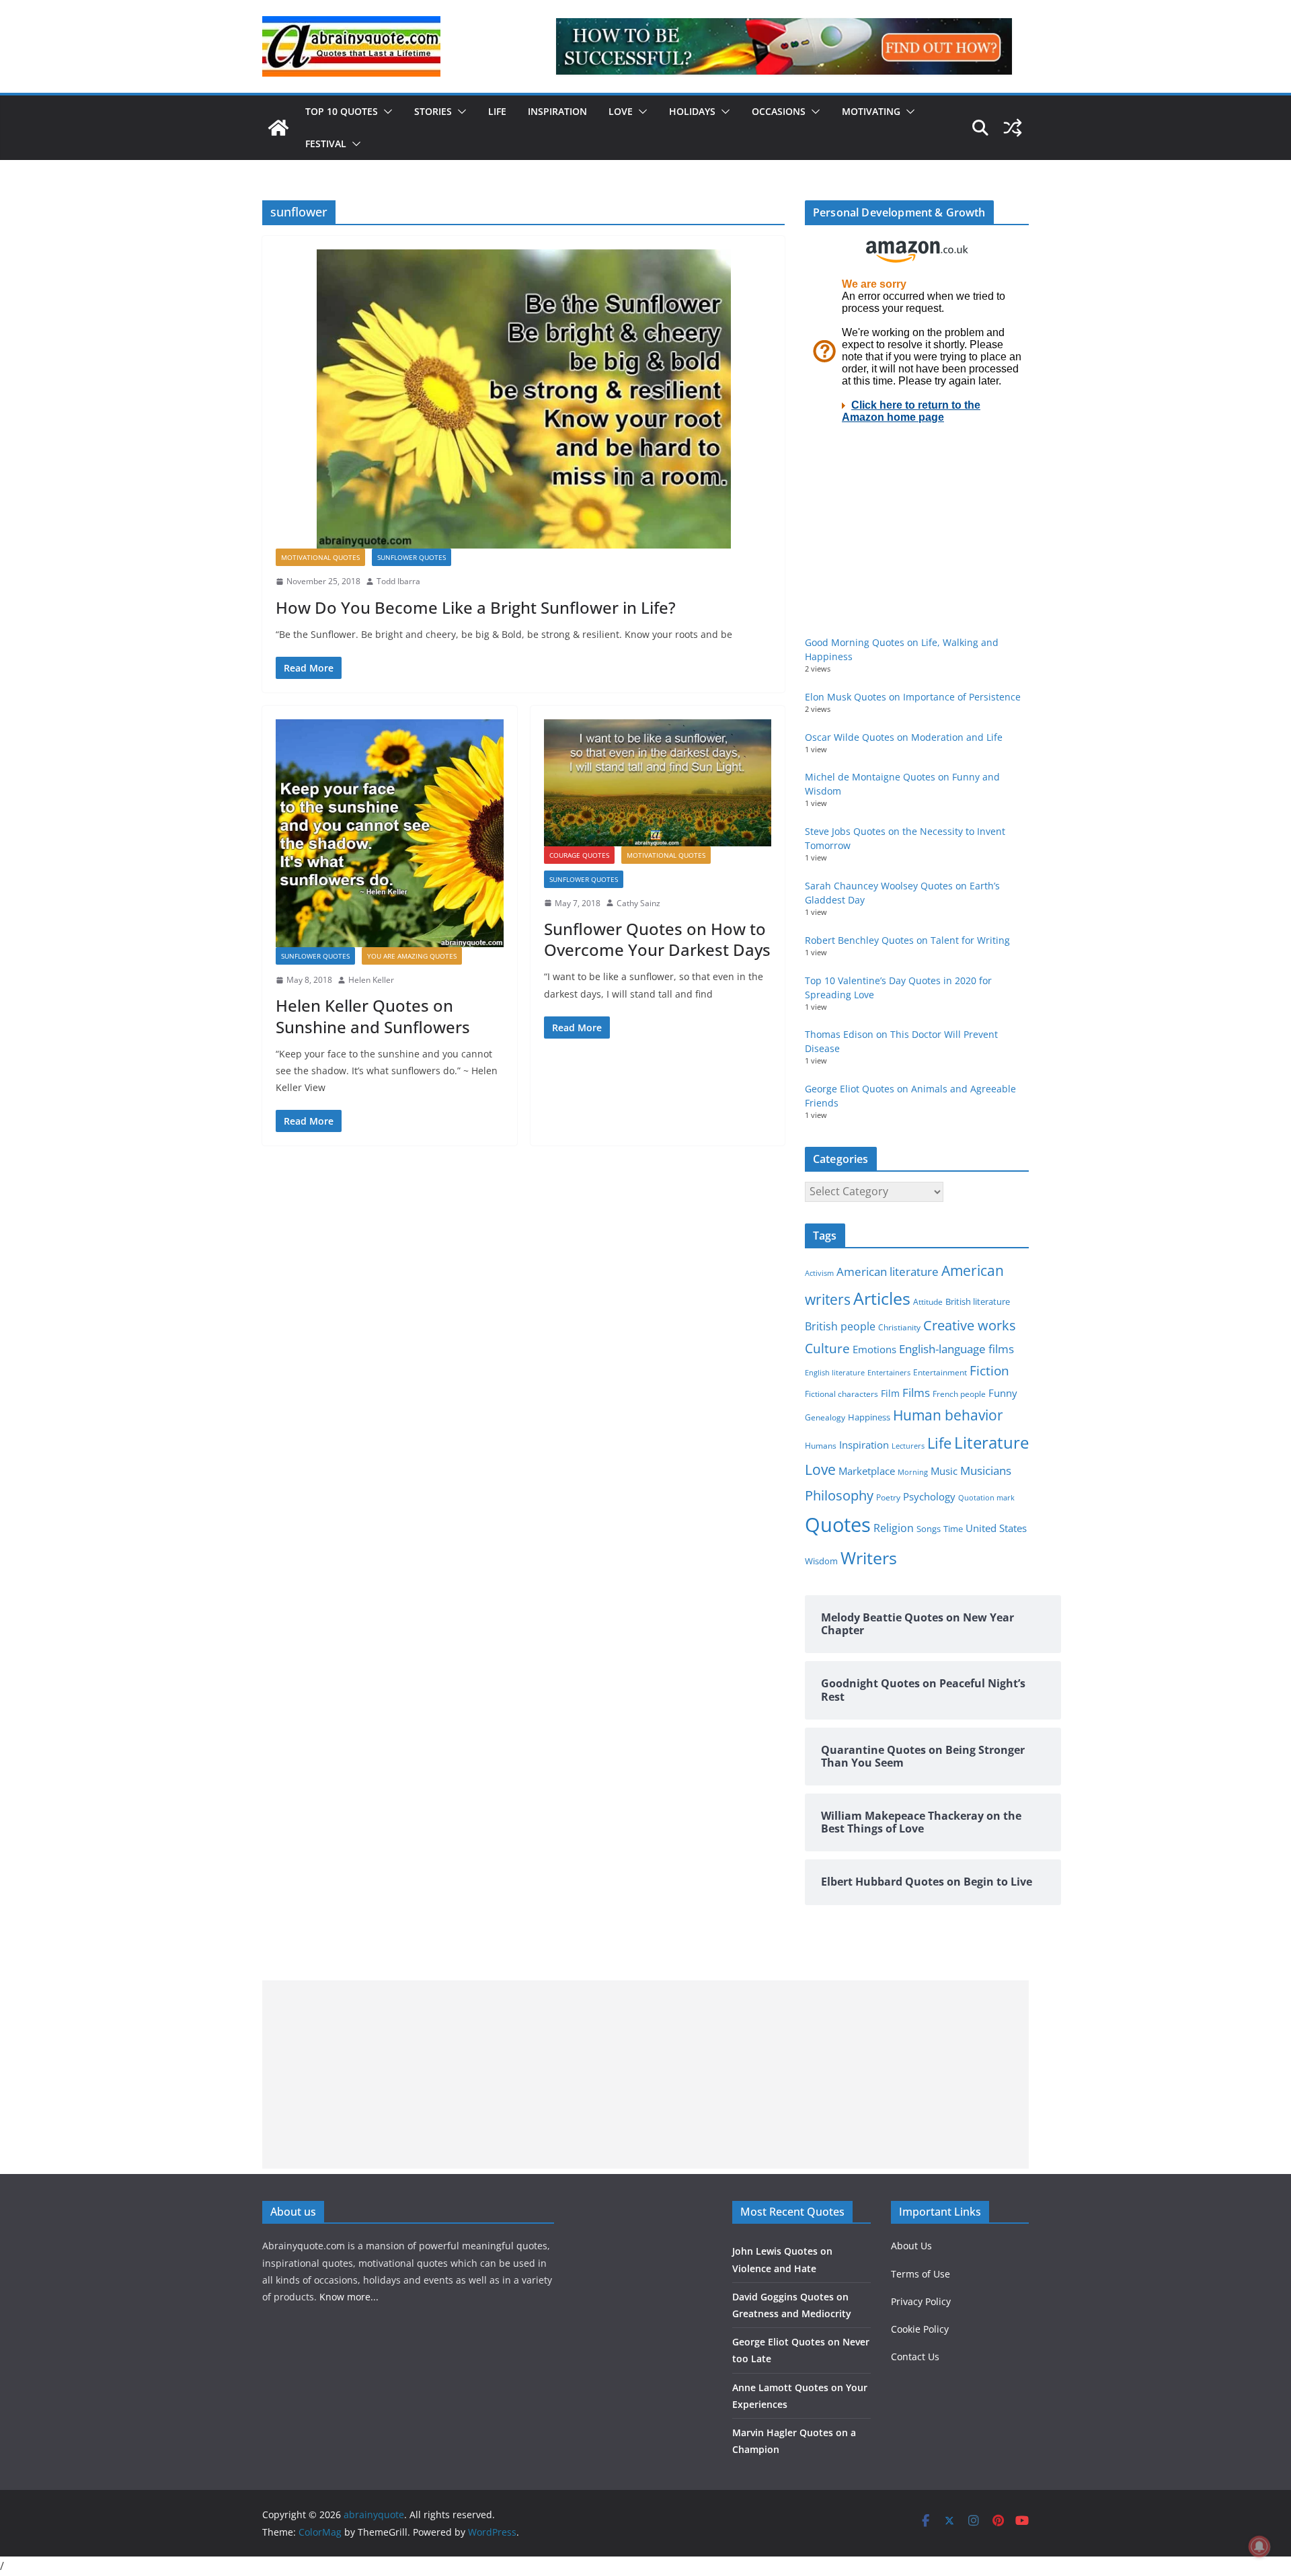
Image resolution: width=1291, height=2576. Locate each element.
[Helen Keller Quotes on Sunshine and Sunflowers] (390, 833)
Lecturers (908, 1446)
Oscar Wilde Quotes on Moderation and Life (904, 737)
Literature (991, 1443)
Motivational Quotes (320, 557)
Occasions (779, 111)
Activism (819, 1273)
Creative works (970, 1325)
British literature (978, 1301)
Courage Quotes (579, 855)
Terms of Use (921, 2274)
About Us (911, 2246)
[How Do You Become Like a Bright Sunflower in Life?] (523, 399)
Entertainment (940, 1372)
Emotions (874, 1349)
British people (840, 1326)
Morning (913, 1472)
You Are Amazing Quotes (412, 956)
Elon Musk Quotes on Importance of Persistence (913, 697)
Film (890, 1394)
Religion (894, 1528)
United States (996, 1528)
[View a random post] (1013, 128)
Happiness (869, 1417)
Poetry (888, 1497)
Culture (827, 1348)
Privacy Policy (921, 2301)
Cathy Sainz (638, 903)
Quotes (838, 1525)
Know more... (349, 2297)
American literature (888, 1272)
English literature (835, 1372)
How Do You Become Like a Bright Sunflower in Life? (476, 607)
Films (916, 1393)
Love (621, 111)
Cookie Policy (920, 2329)
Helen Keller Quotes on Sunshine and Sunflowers (373, 1016)
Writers (869, 1558)
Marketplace (867, 1471)
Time (953, 1529)
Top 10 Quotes (342, 111)
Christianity (899, 1327)
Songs (929, 1529)
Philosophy (839, 1495)
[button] (385, 112)
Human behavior (948, 1415)
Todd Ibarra (398, 581)
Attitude (928, 1302)
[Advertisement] (645, 2075)
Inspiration (557, 111)
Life (497, 111)
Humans (821, 1445)
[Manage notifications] (1259, 2546)
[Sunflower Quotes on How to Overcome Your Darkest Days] (658, 782)
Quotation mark (986, 1497)
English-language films (956, 1349)
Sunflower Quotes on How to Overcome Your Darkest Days (657, 939)
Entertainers (889, 1372)
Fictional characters (842, 1394)
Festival (326, 144)
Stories (433, 111)
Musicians (986, 1471)
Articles (882, 1298)
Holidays (692, 111)
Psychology (929, 1496)
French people (959, 1394)
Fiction (989, 1371)
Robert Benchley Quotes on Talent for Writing (907, 940)
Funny (1003, 1393)
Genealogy (825, 1417)
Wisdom (821, 1561)
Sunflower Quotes (412, 557)
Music (944, 1471)
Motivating (871, 111)
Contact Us (915, 2357)
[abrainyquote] (278, 128)
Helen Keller (371, 980)
